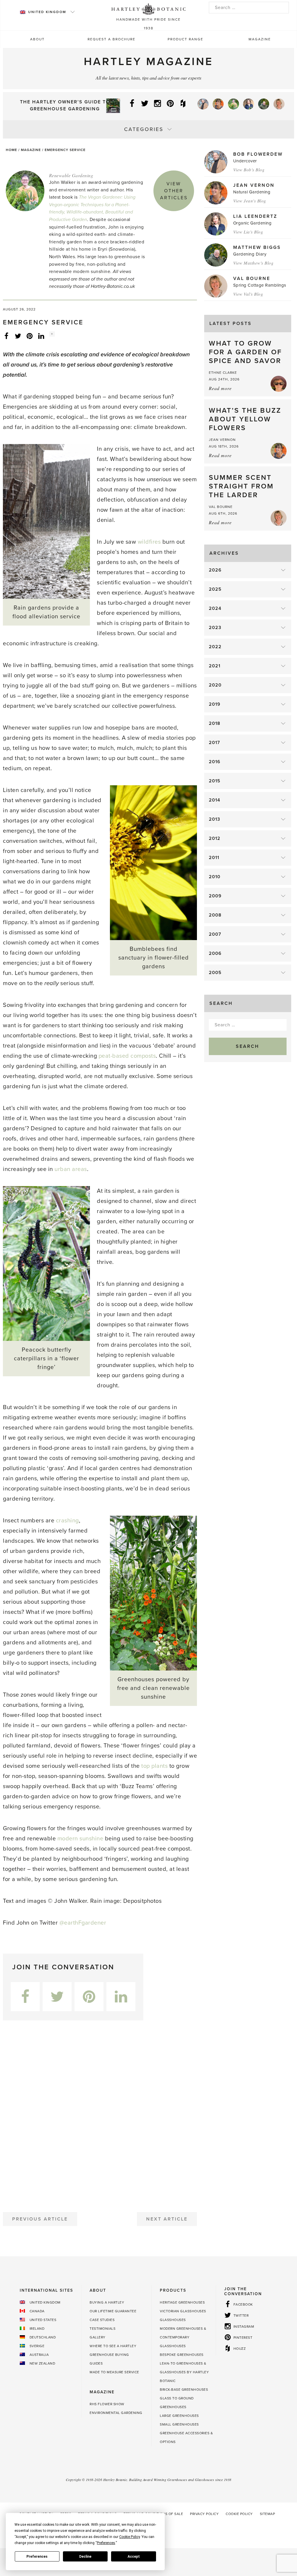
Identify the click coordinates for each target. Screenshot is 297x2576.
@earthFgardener (83, 1923)
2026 (215, 570)
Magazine (260, 39)
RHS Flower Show (107, 2404)
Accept (134, 2557)
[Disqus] (100, 2114)
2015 (215, 781)
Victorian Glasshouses (183, 2311)
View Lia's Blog (248, 232)
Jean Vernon (254, 185)
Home (11, 150)
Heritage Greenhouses (182, 2302)
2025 (215, 589)
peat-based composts (127, 1056)
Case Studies (102, 2320)
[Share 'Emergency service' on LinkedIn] (41, 336)
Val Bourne (252, 279)
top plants (154, 1766)
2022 (215, 647)
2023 (215, 628)
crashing (67, 1521)
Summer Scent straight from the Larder (241, 486)
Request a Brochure (112, 39)
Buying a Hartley (107, 2302)
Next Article (167, 2219)
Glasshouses (173, 2320)
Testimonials (103, 2329)
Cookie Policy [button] (130, 2537)
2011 (214, 858)
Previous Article (40, 2219)
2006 (215, 953)
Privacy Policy (204, 2514)
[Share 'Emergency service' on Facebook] (6, 336)
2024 (215, 608)
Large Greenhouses (179, 2416)
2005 (215, 973)
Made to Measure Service (114, 2372)
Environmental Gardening (116, 2413)
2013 (214, 819)
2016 (215, 762)
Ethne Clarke (223, 373)
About (37, 39)
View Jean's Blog (250, 201)
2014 (214, 800)
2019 (215, 704)
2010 (215, 877)
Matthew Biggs (257, 247)
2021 (215, 666)
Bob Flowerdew (258, 154)
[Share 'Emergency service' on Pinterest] (30, 336)
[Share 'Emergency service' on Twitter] (18, 336)
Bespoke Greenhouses (182, 2355)
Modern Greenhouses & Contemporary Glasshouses (183, 2337)
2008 (215, 915)
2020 (215, 685)
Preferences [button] (106, 2543)
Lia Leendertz (255, 216)
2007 (215, 934)
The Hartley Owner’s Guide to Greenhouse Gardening (65, 105)
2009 (215, 896)
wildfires (149, 542)
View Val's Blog (248, 294)
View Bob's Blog (249, 170)
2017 (214, 743)
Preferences (37, 2557)
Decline (85, 2557)
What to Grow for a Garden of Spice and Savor (245, 352)
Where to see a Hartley (113, 2346)
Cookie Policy (239, 2514)
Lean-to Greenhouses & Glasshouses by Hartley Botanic (184, 2372)
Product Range (185, 39)
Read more (220, 388)
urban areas (71, 1169)
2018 (215, 723)
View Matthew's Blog (253, 263)
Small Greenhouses (179, 2424)
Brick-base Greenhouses (184, 2390)
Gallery (98, 2337)
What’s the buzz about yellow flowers (245, 419)
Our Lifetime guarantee (113, 2311)
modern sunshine (80, 1839)
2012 (215, 838)
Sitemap (268, 2514)
